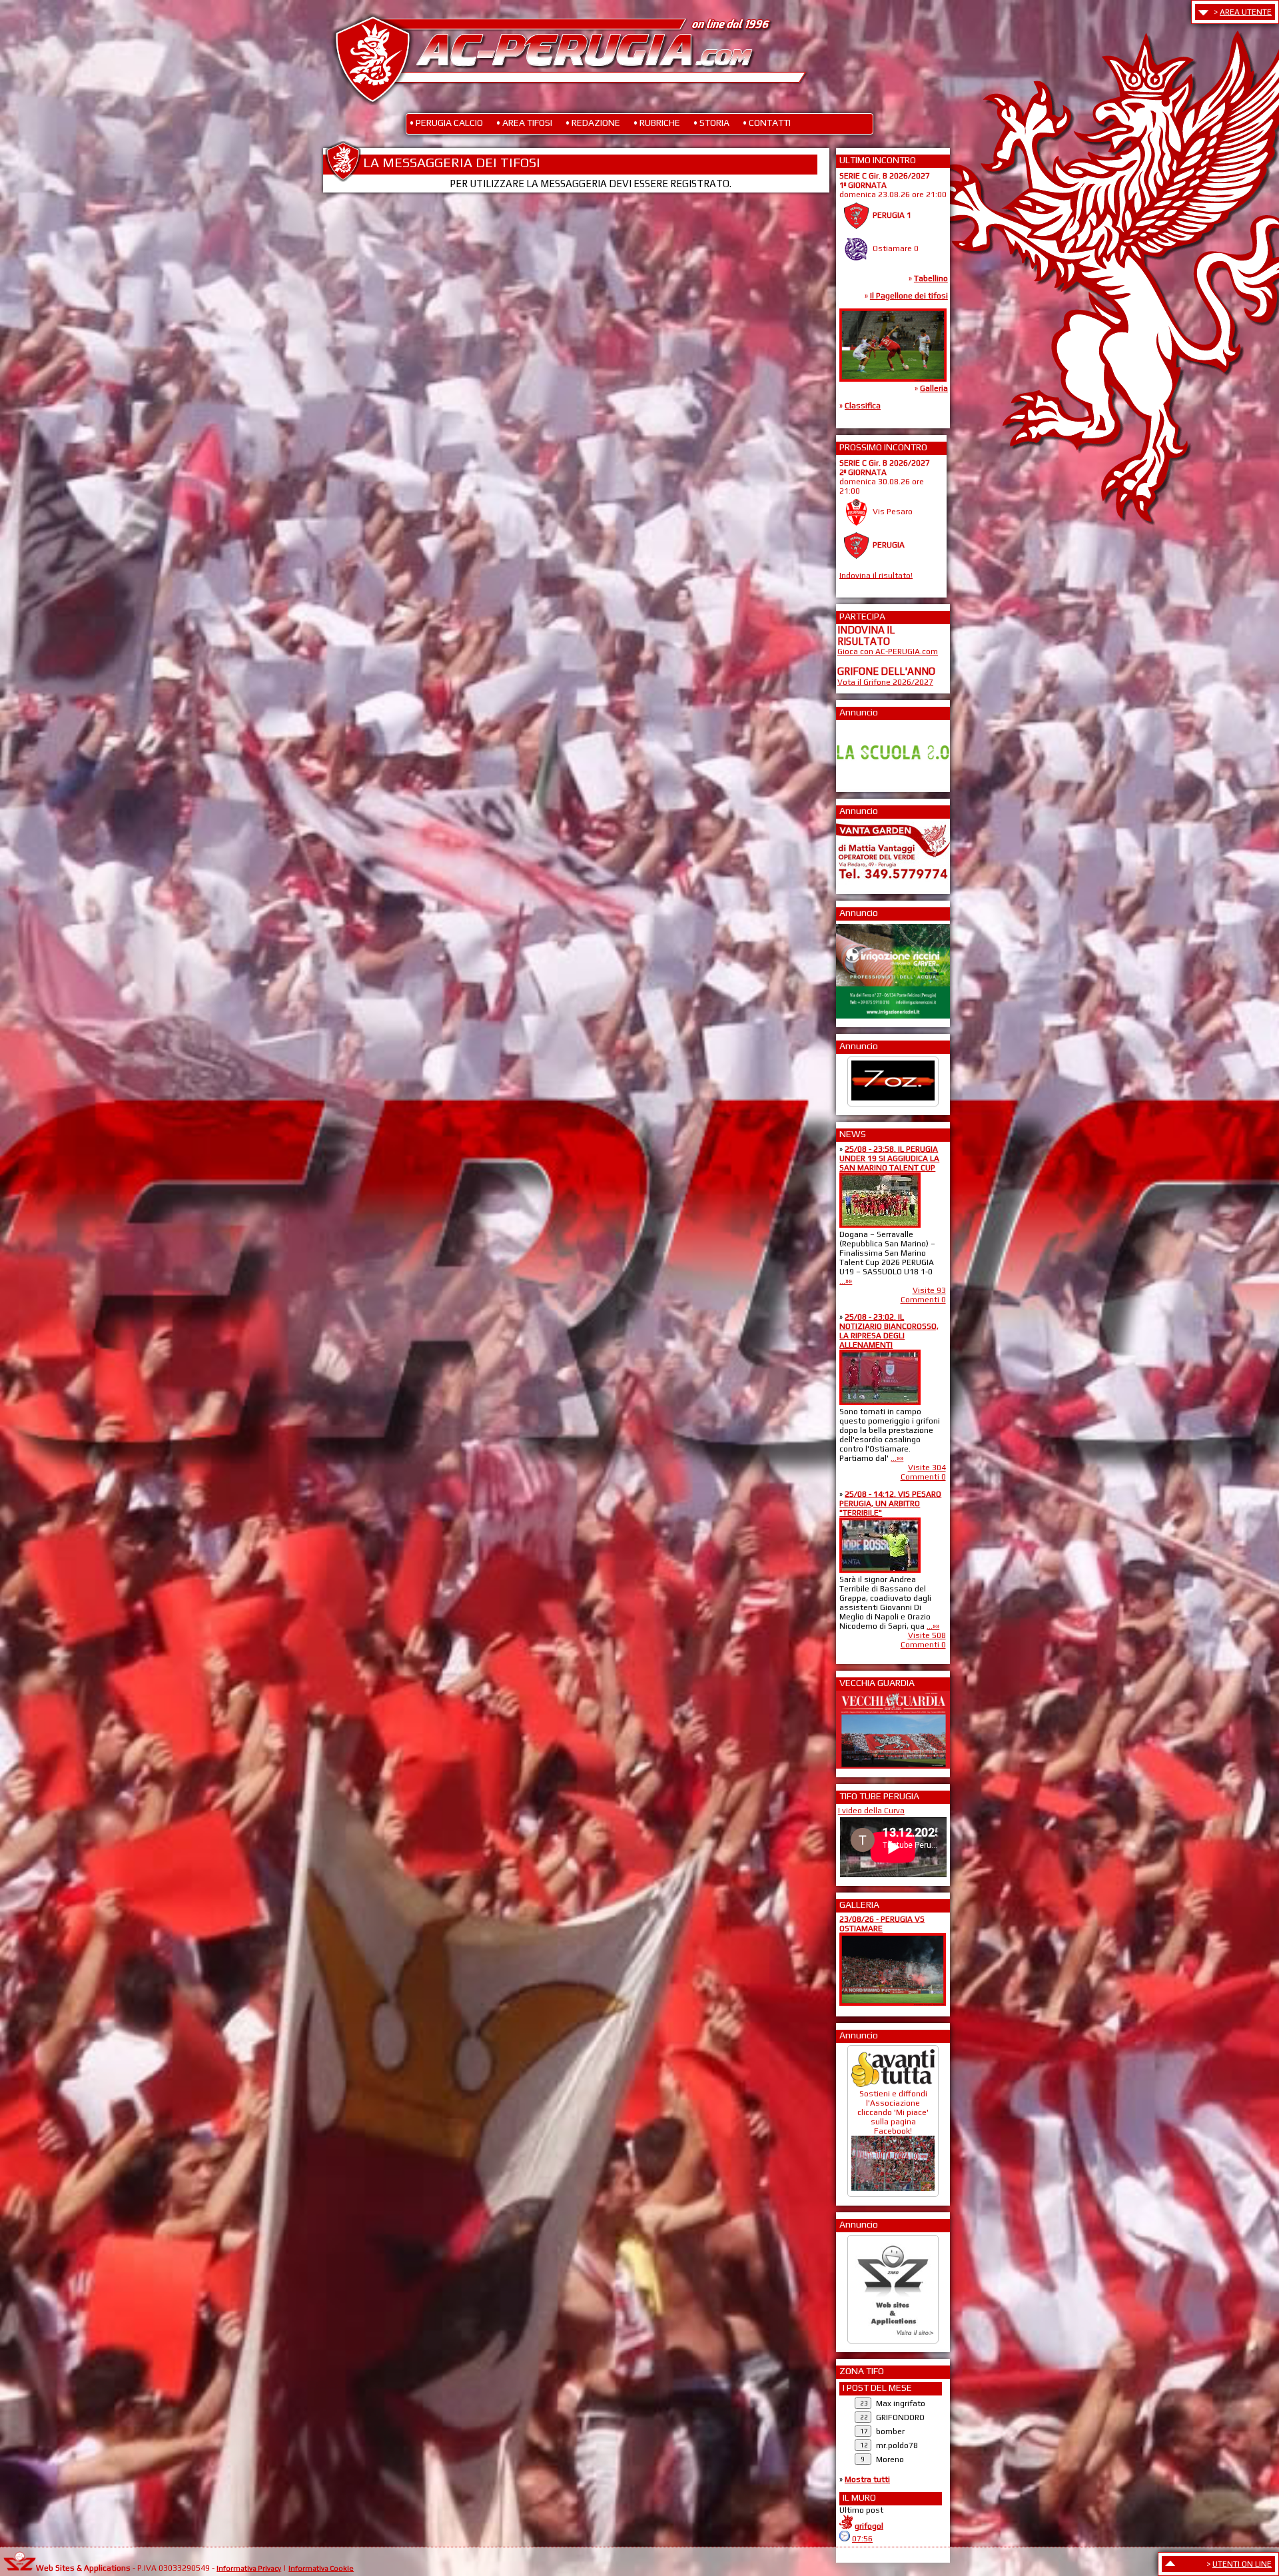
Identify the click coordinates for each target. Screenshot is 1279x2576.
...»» (846, 1281)
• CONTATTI (767, 123)
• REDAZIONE (593, 123)
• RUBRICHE (657, 123)
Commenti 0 (923, 1300)
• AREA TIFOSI (524, 123)
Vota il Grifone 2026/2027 (885, 682)
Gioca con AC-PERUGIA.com (888, 651)
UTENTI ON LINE (1242, 2564)
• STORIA (711, 123)
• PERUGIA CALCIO (446, 123)
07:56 (862, 2539)
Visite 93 (929, 1290)
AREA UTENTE (1246, 12)
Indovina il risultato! (876, 575)
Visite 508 (927, 1635)
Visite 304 (927, 1468)
